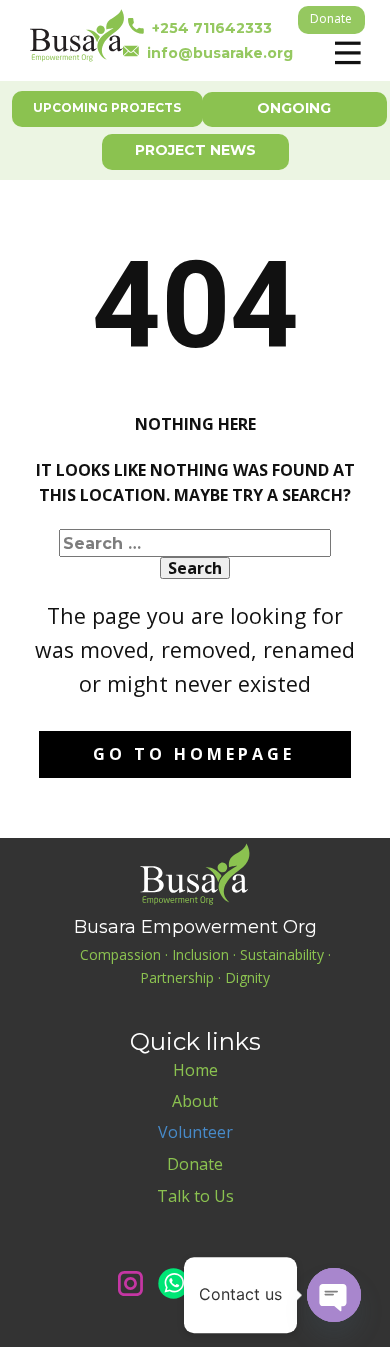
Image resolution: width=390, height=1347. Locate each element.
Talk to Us (195, 1196)
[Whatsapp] (173, 1283)
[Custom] (259, 1283)
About (195, 1101)
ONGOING (294, 108)
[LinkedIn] (216, 1283)
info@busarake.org (216, 52)
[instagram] (130, 1283)
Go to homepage (194, 754)
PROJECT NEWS (195, 150)
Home (195, 1070)
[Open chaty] (334, 1295)
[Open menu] (348, 53)
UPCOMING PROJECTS (107, 107)
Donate (331, 18)
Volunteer (195, 1132)
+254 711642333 (208, 27)
